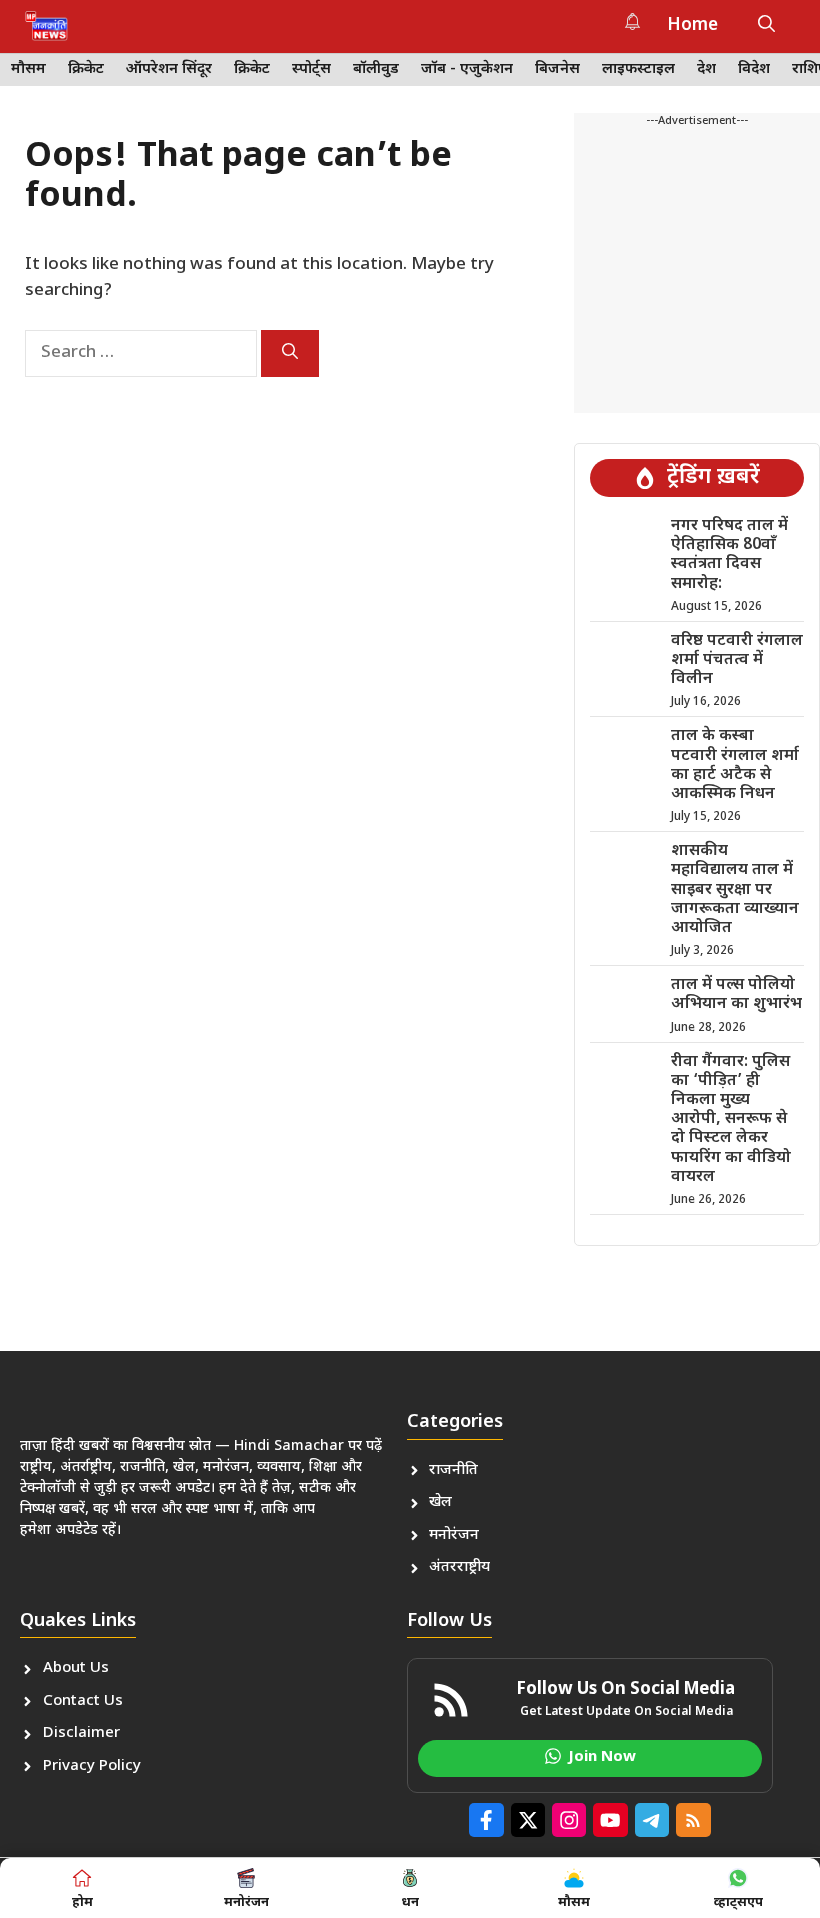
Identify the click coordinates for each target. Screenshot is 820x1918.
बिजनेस (557, 69)
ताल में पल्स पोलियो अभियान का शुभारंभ (736, 995)
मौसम (28, 69)
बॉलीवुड (376, 69)
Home (692, 26)
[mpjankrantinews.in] (46, 26)
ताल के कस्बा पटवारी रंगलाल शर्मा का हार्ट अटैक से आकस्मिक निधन (735, 765)
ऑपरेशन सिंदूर (169, 69)
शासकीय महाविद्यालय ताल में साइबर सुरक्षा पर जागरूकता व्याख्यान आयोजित (735, 890)
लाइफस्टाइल (638, 69)
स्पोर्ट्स (311, 69)
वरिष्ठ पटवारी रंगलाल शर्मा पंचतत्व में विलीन (737, 660)
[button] (766, 26)
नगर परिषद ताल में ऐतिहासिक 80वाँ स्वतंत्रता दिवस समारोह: (729, 555)
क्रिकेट (86, 69)
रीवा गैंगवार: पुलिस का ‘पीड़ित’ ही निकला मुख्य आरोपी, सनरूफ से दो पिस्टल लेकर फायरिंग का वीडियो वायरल (731, 1120)
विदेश (754, 69)
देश (706, 69)
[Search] (290, 353)
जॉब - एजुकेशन (467, 69)
